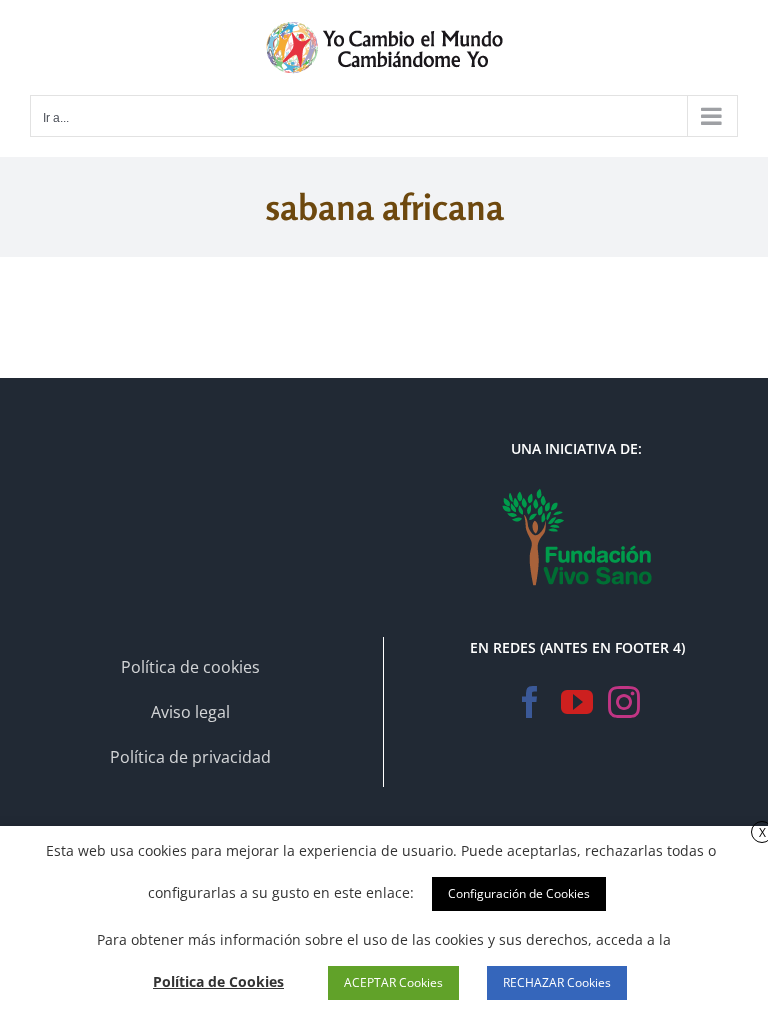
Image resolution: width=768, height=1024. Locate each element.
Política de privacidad (190, 757)
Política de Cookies (218, 981)
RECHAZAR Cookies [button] (557, 982)
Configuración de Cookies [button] (519, 893)
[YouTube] (577, 702)
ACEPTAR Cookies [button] (393, 982)
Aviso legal (190, 712)
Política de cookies (190, 667)
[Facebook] (530, 702)
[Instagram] (624, 702)
